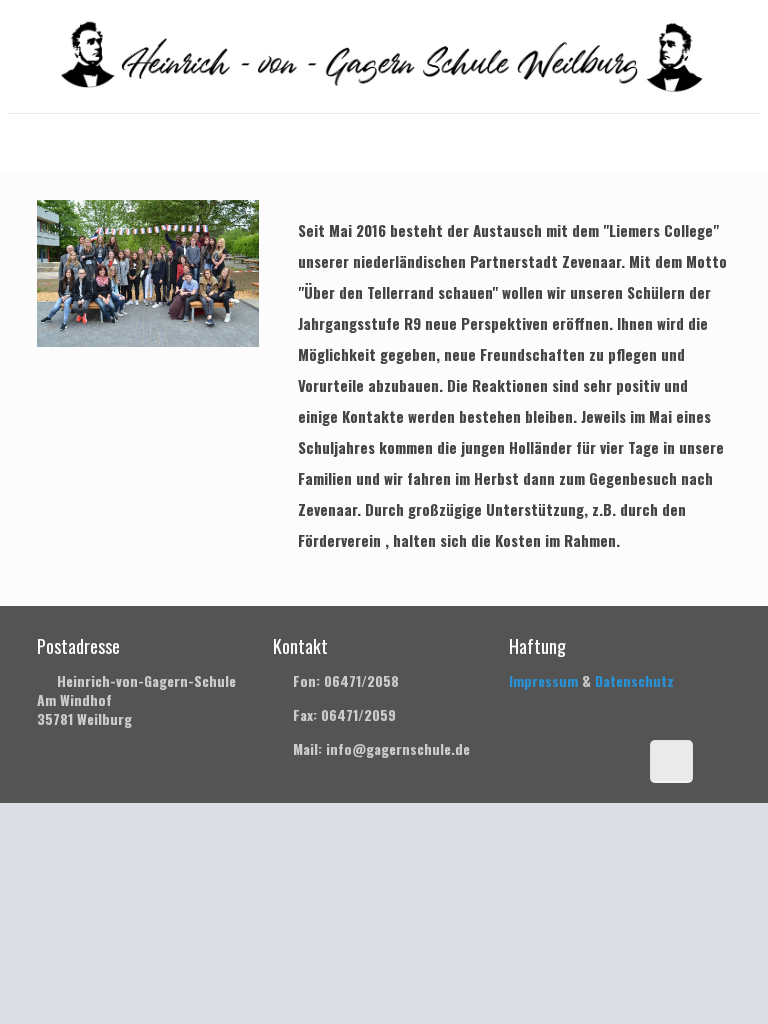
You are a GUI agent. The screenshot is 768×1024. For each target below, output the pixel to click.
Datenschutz (634, 680)
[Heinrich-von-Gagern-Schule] (384, 56)
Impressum (543, 680)
